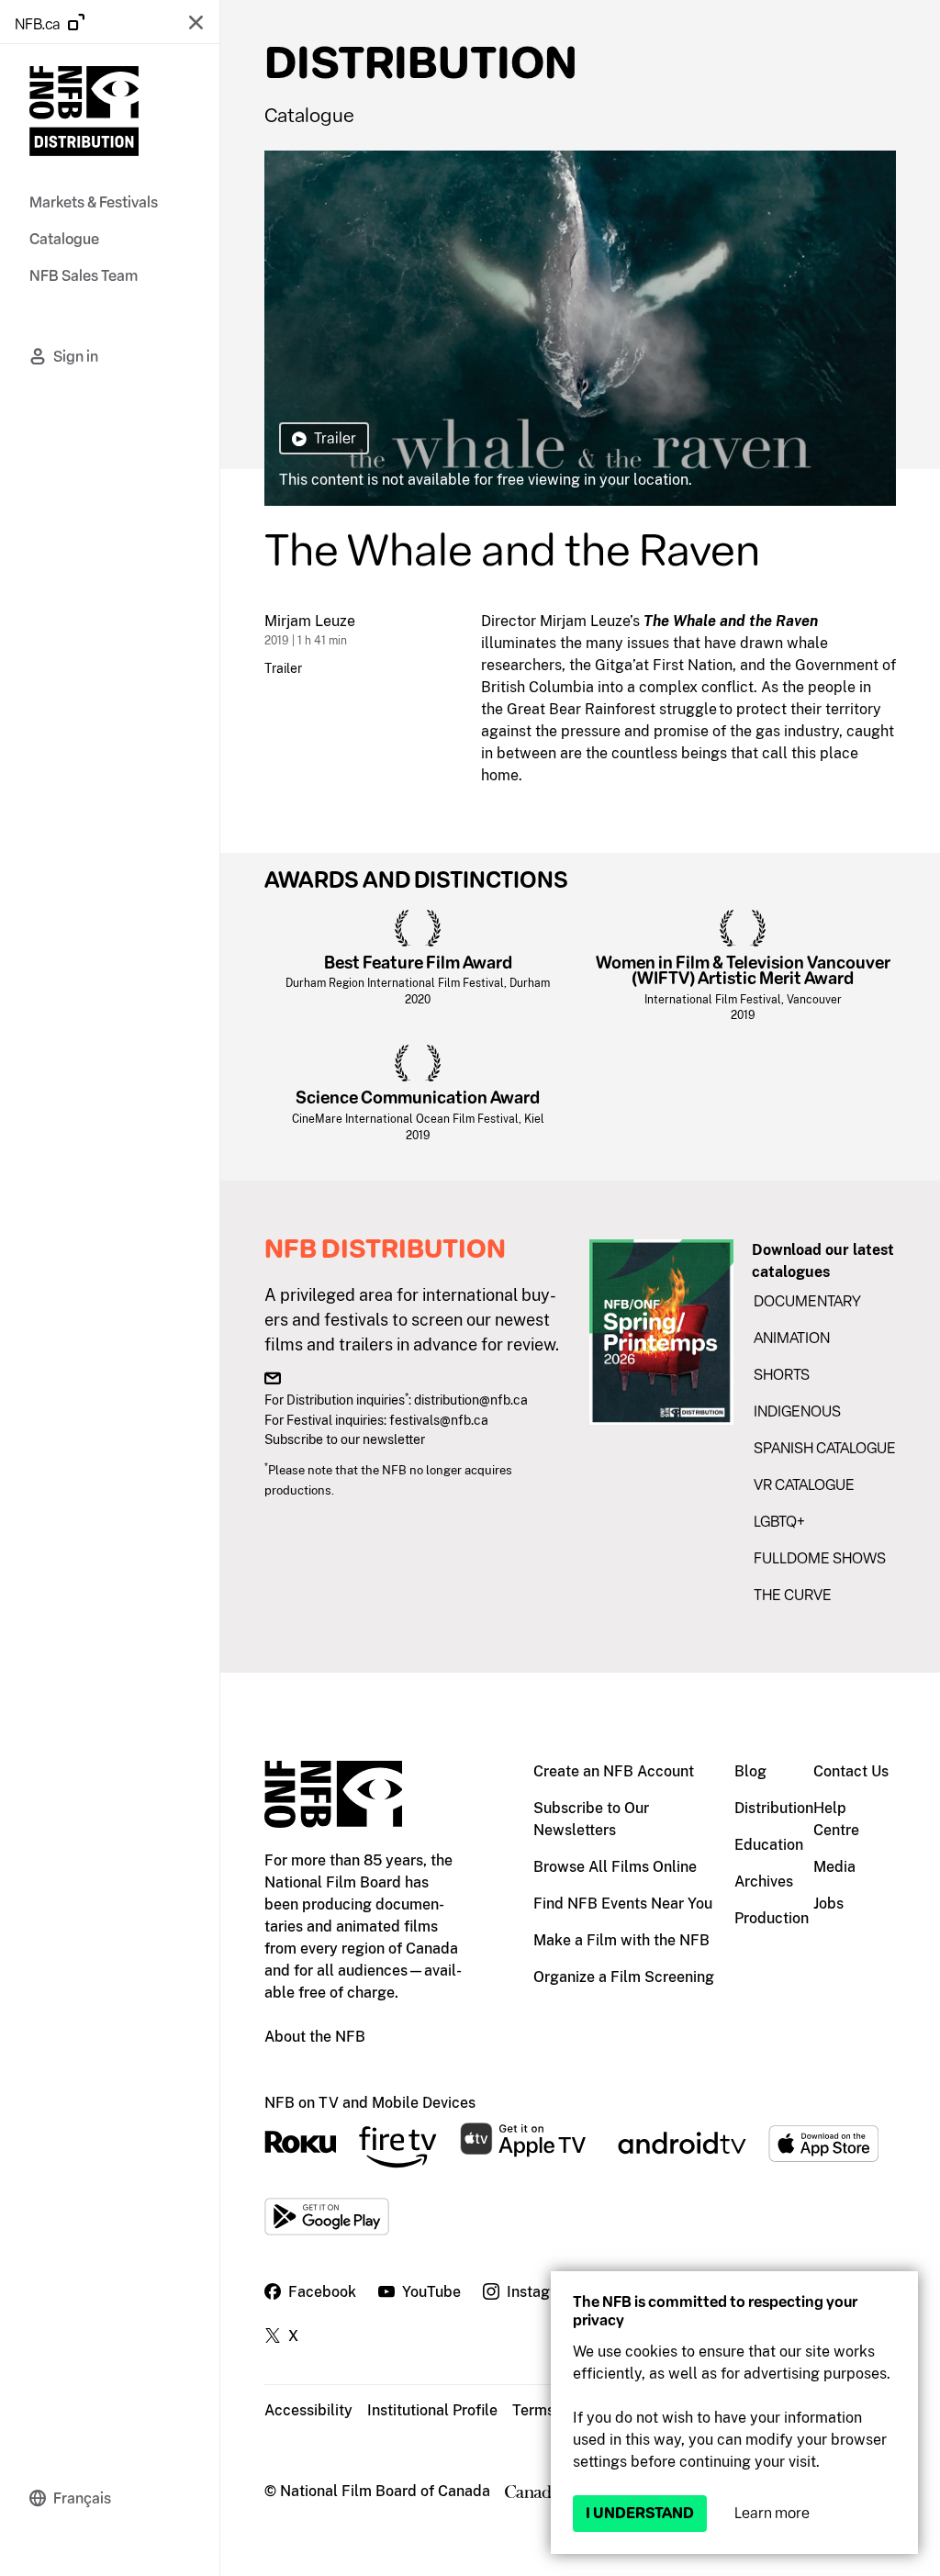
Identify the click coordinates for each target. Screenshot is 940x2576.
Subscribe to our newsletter (345, 1439)
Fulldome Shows (820, 1558)
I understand (640, 2513)
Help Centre (836, 1819)
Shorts (782, 1375)
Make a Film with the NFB (621, 1940)
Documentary (807, 1301)
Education (769, 1845)
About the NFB (315, 2037)
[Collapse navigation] (196, 22)
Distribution (774, 1808)
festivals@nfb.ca (439, 1420)
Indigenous (797, 1411)
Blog (750, 1771)
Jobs (828, 1904)
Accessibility (308, 2410)
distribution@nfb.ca (471, 1400)
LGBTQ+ (779, 1522)
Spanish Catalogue (825, 1448)
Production (772, 1918)
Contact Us (851, 1771)
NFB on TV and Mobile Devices (370, 2103)
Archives (764, 1882)
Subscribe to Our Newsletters (591, 1819)
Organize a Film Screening (624, 1977)
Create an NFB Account (614, 1771)
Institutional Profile (432, 2410)
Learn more (772, 2513)
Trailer (283, 668)
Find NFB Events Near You (623, 1904)
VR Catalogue (804, 1485)
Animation (792, 1338)
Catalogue (309, 115)
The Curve (793, 1595)
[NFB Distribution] (84, 114)
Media (834, 1867)
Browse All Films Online (615, 1867)
